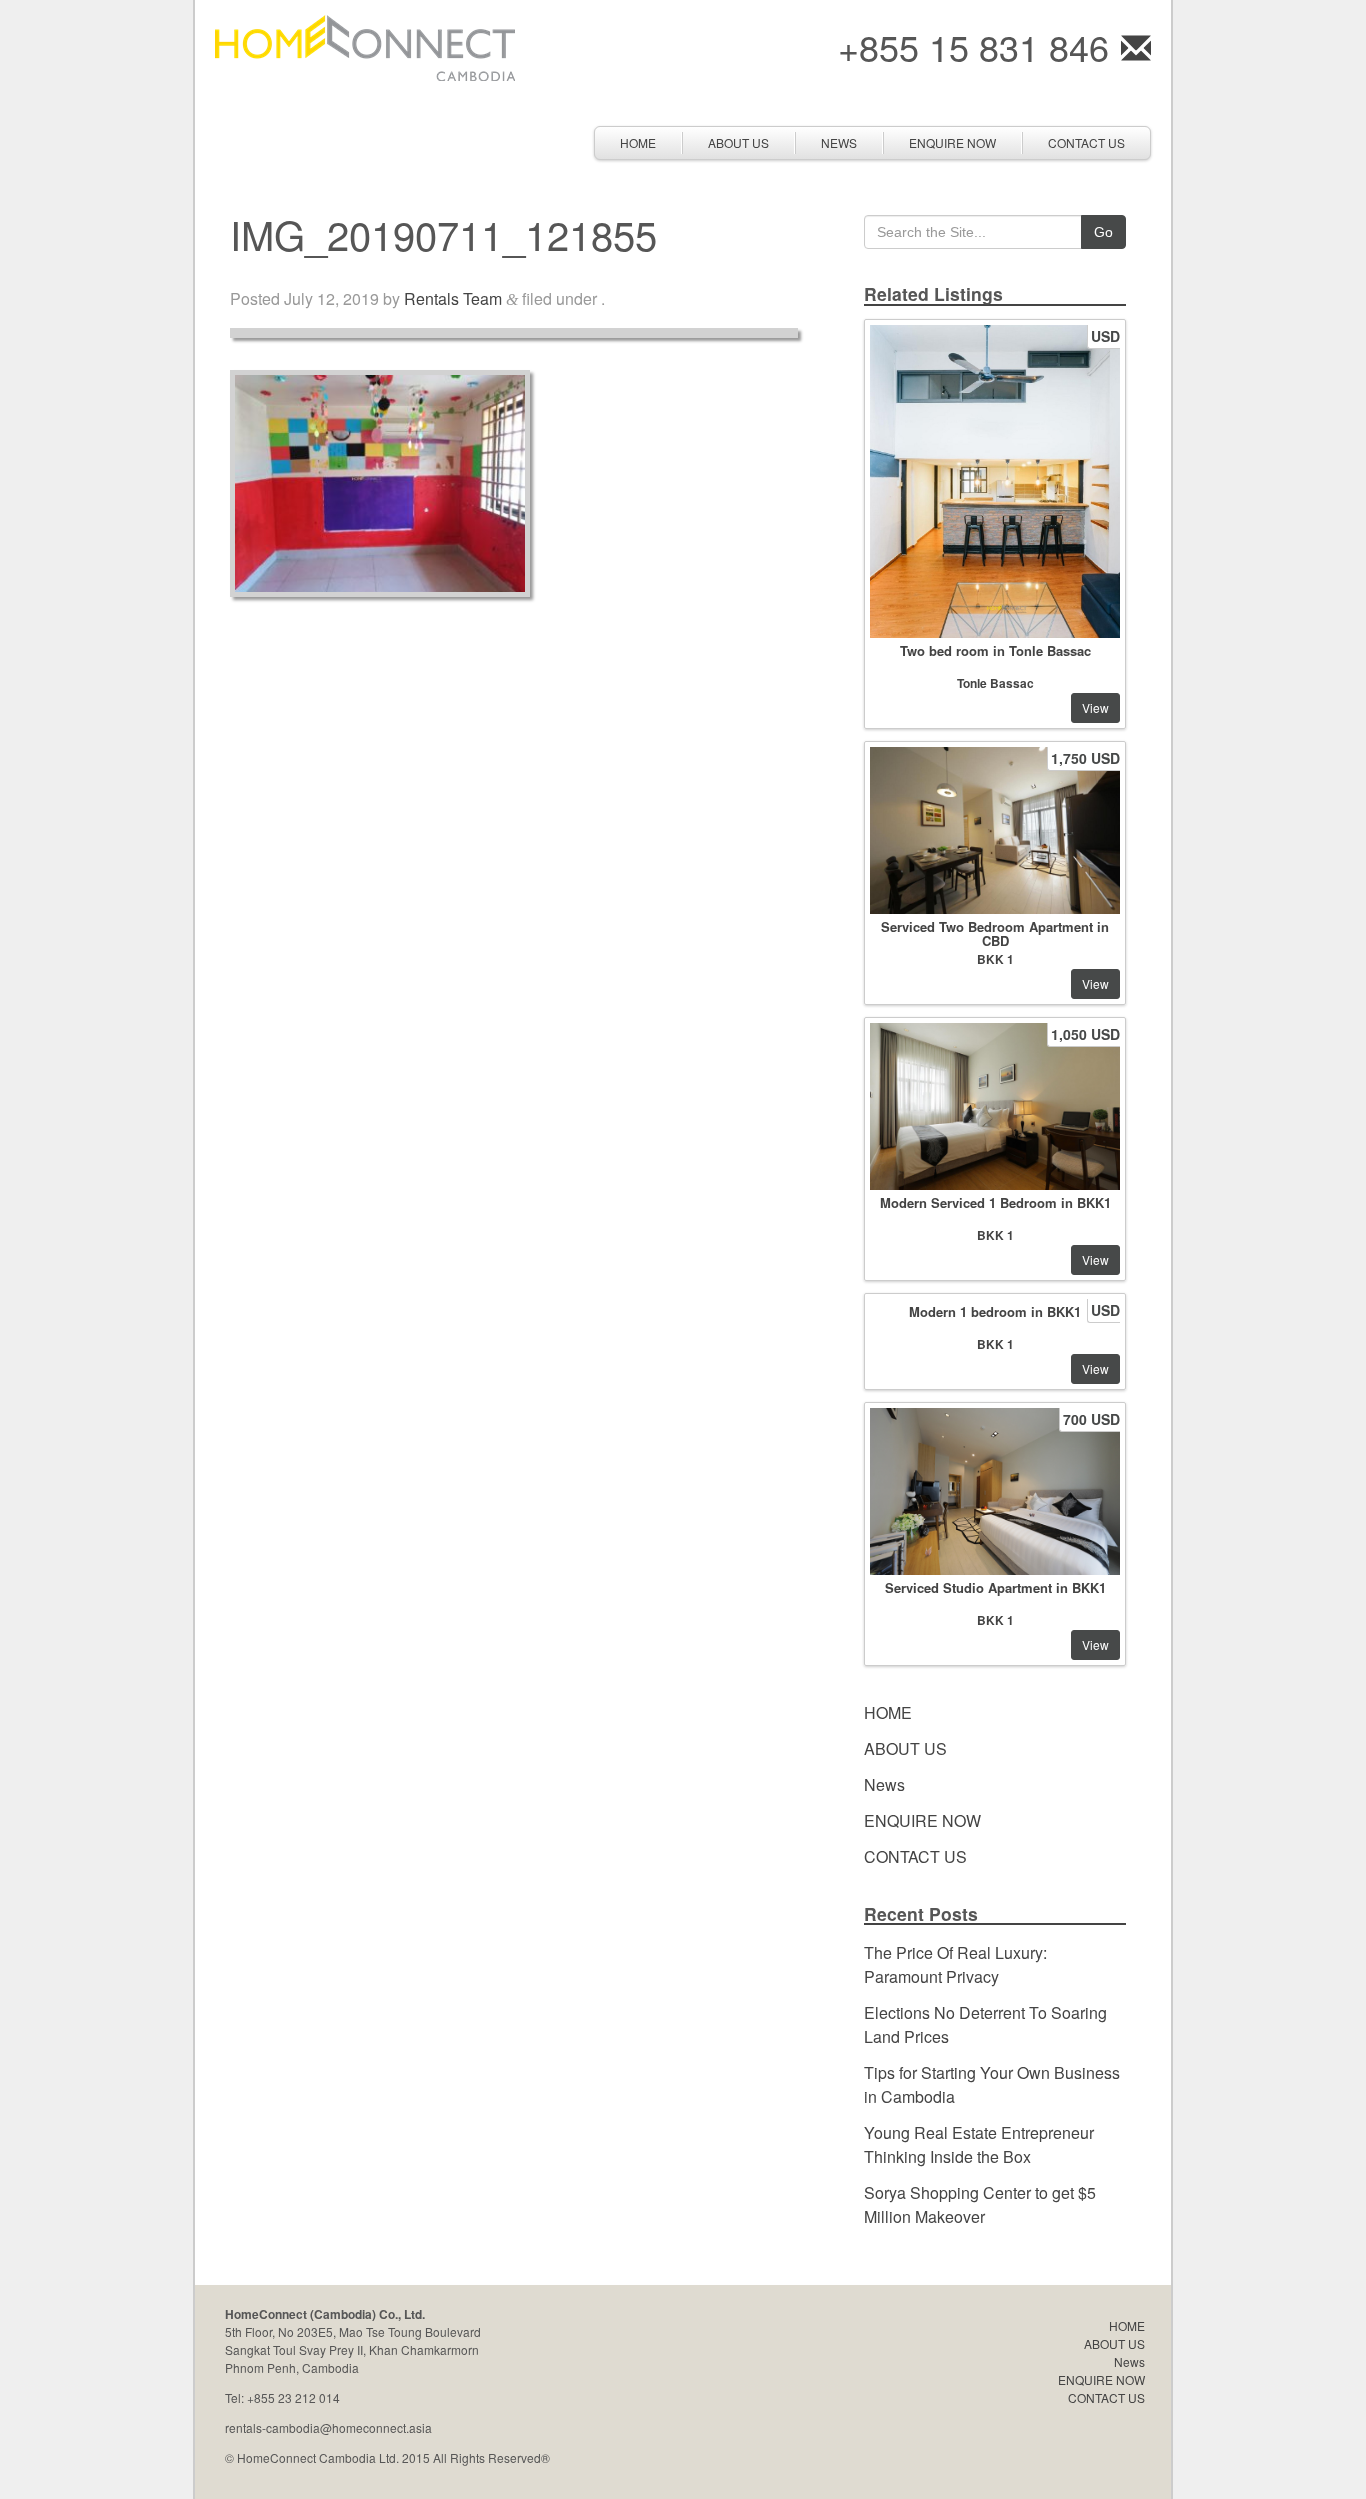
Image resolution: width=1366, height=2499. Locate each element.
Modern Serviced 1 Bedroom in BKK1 (995, 1202)
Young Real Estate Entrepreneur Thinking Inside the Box (979, 2144)
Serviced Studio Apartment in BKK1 (995, 1587)
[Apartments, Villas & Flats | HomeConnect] (365, 45)
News (839, 142)
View (1095, 707)
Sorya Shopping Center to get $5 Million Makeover (980, 2204)
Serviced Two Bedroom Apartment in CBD (995, 933)
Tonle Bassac (995, 683)
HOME (638, 142)
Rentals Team (453, 298)
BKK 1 (995, 959)
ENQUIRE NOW (952, 142)
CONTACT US (1086, 142)
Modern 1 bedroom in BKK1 (995, 1311)
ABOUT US (738, 142)
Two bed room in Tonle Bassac (995, 650)
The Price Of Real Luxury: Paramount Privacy (955, 1964)
